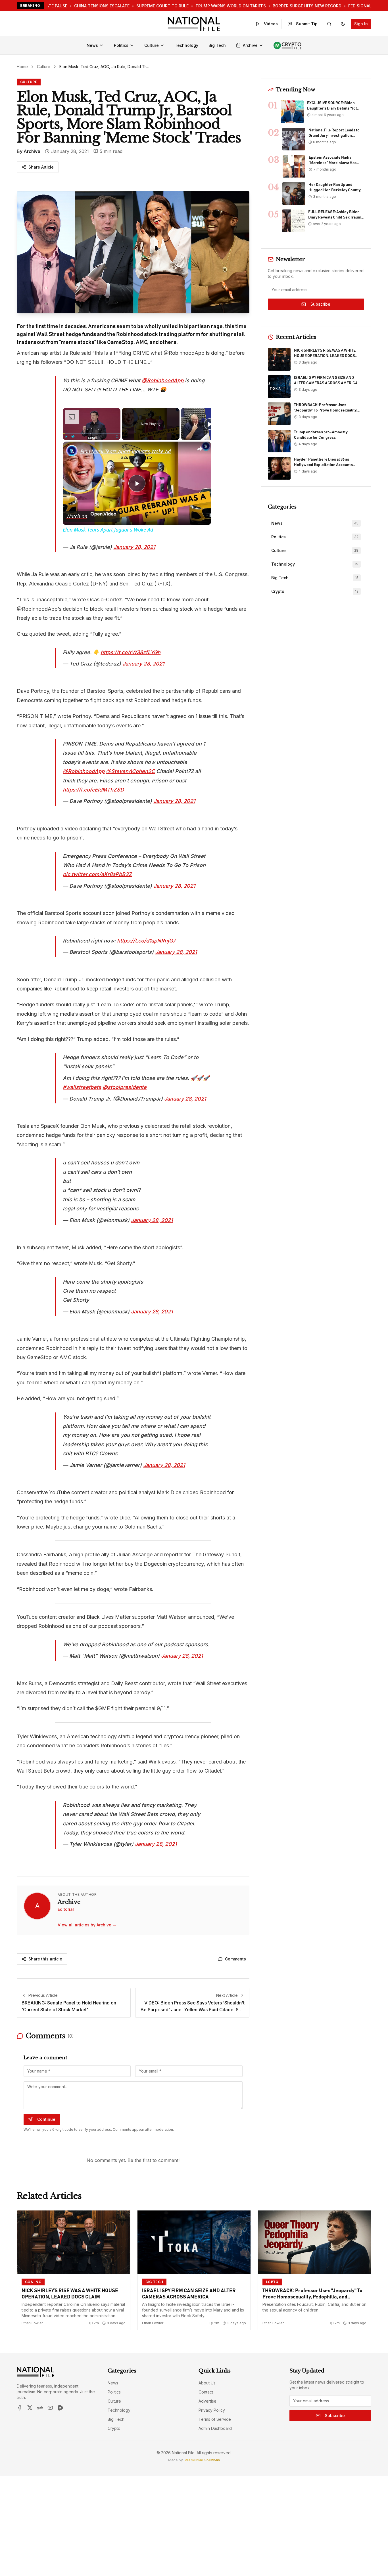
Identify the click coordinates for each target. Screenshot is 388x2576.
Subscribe (320, 304)
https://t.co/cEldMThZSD (93, 790)
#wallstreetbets (82, 1087)
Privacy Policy (212, 2410)
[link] (72, 451)
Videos (271, 24)
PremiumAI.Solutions (202, 2460)
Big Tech (217, 45)
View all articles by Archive (87, 1925)
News (92, 45)
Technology (186, 45)
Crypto (114, 2428)
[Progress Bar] (92, 433)
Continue (46, 2119)
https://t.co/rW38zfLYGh (131, 652)
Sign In (361, 24)
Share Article (41, 167)
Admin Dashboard (215, 2428)
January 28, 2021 (134, 547)
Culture (152, 45)
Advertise (207, 2401)
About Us (207, 2383)
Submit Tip (307, 24)
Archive (250, 45)
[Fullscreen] (117, 437)
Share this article (45, 1959)
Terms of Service (215, 2419)
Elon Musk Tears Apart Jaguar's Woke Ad (126, 451)
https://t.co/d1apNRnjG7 (146, 941)
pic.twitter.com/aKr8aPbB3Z (97, 874)
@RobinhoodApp (163, 380)
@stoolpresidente (125, 1087)
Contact (206, 2392)
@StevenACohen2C (130, 771)
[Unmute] (73, 437)
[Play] (66, 437)
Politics (121, 45)
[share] (200, 449)
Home (22, 67)
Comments (235, 1959)
